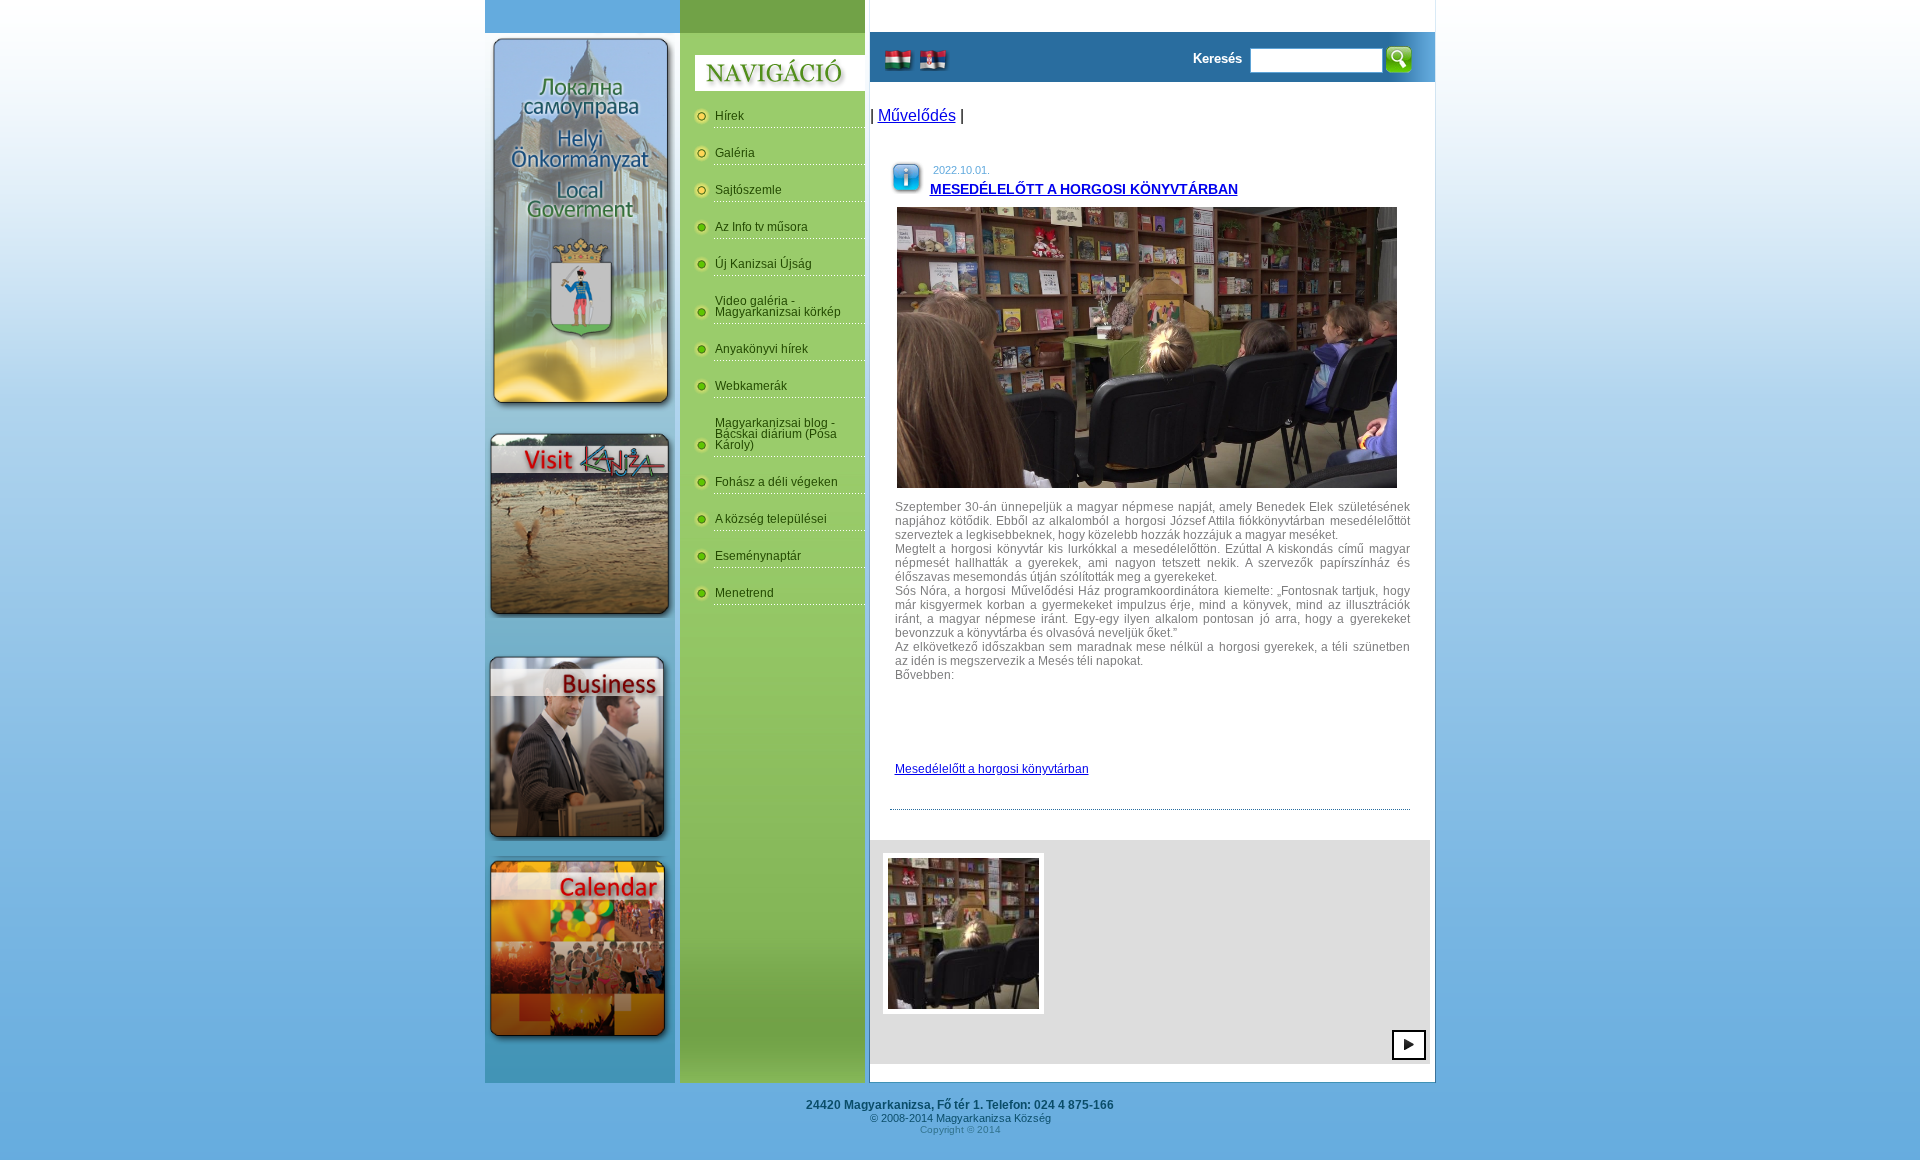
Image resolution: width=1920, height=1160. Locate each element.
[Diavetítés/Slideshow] (1409, 1044)
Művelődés (917, 115)
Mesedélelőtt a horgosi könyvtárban (1084, 189)
